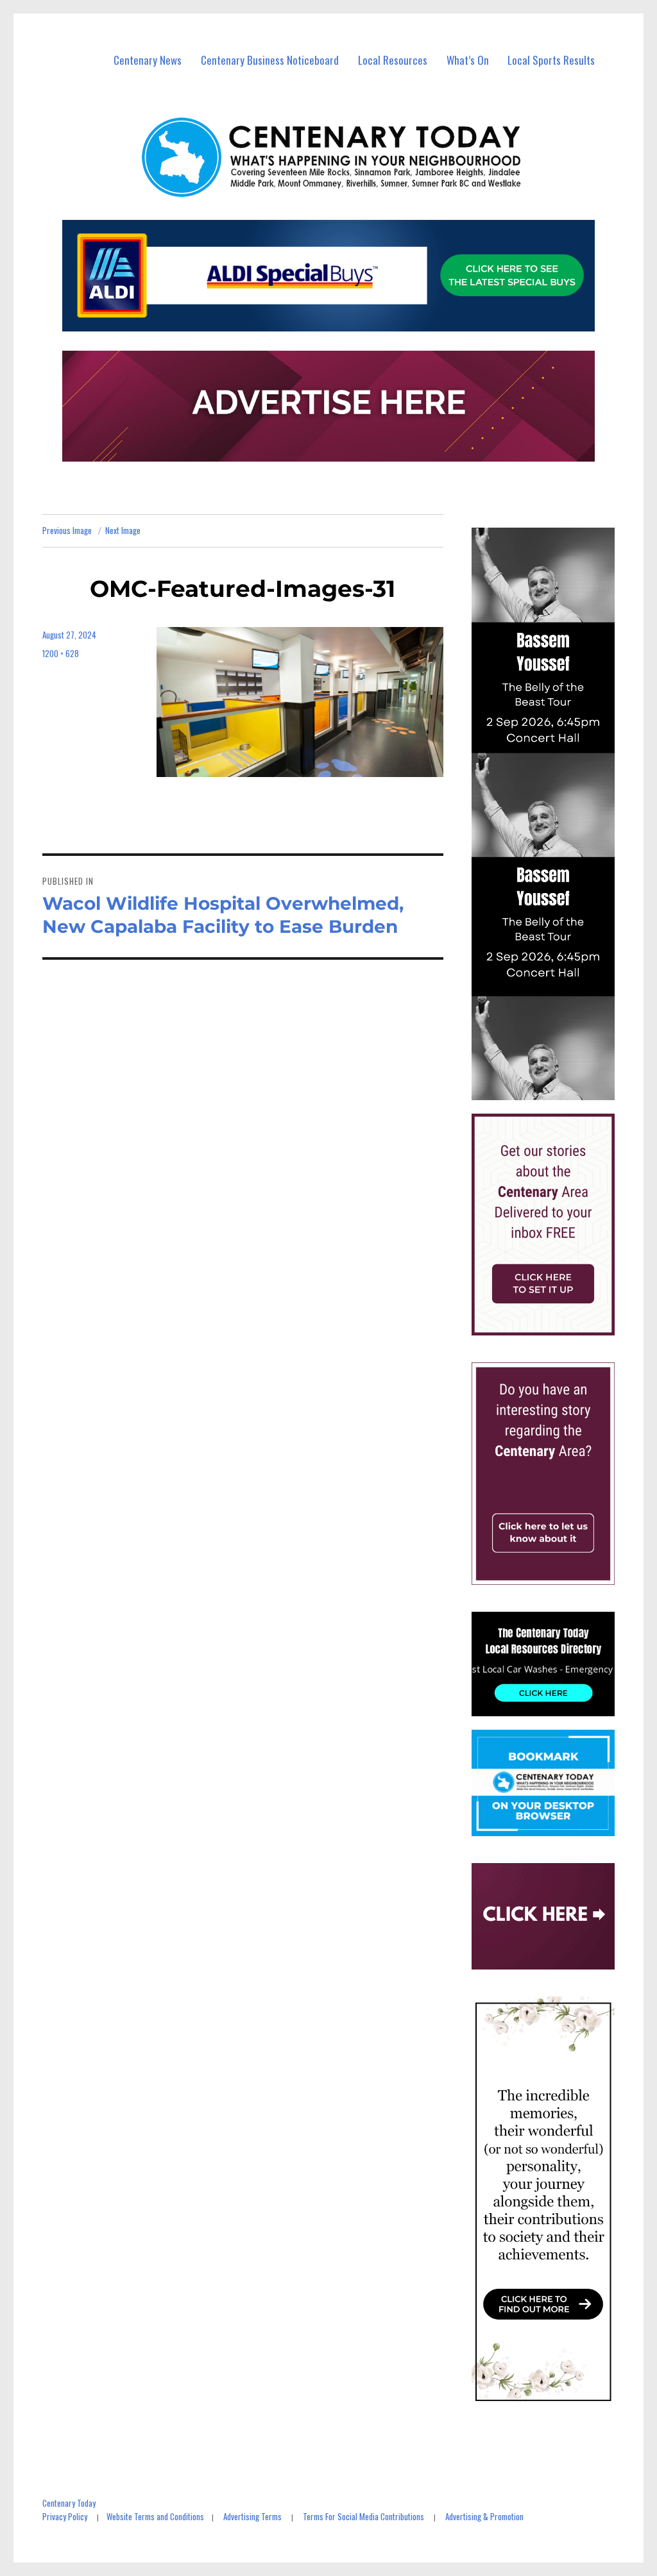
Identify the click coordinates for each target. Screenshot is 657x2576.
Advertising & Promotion (484, 2516)
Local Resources (393, 60)
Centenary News (148, 60)
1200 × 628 (61, 653)
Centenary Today (69, 2503)
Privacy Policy (65, 2516)
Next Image (123, 530)
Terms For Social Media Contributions (363, 2516)
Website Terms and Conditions (155, 2516)
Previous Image (67, 530)
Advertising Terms (252, 2516)
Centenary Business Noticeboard (270, 60)
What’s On (468, 60)
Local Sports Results (551, 60)
